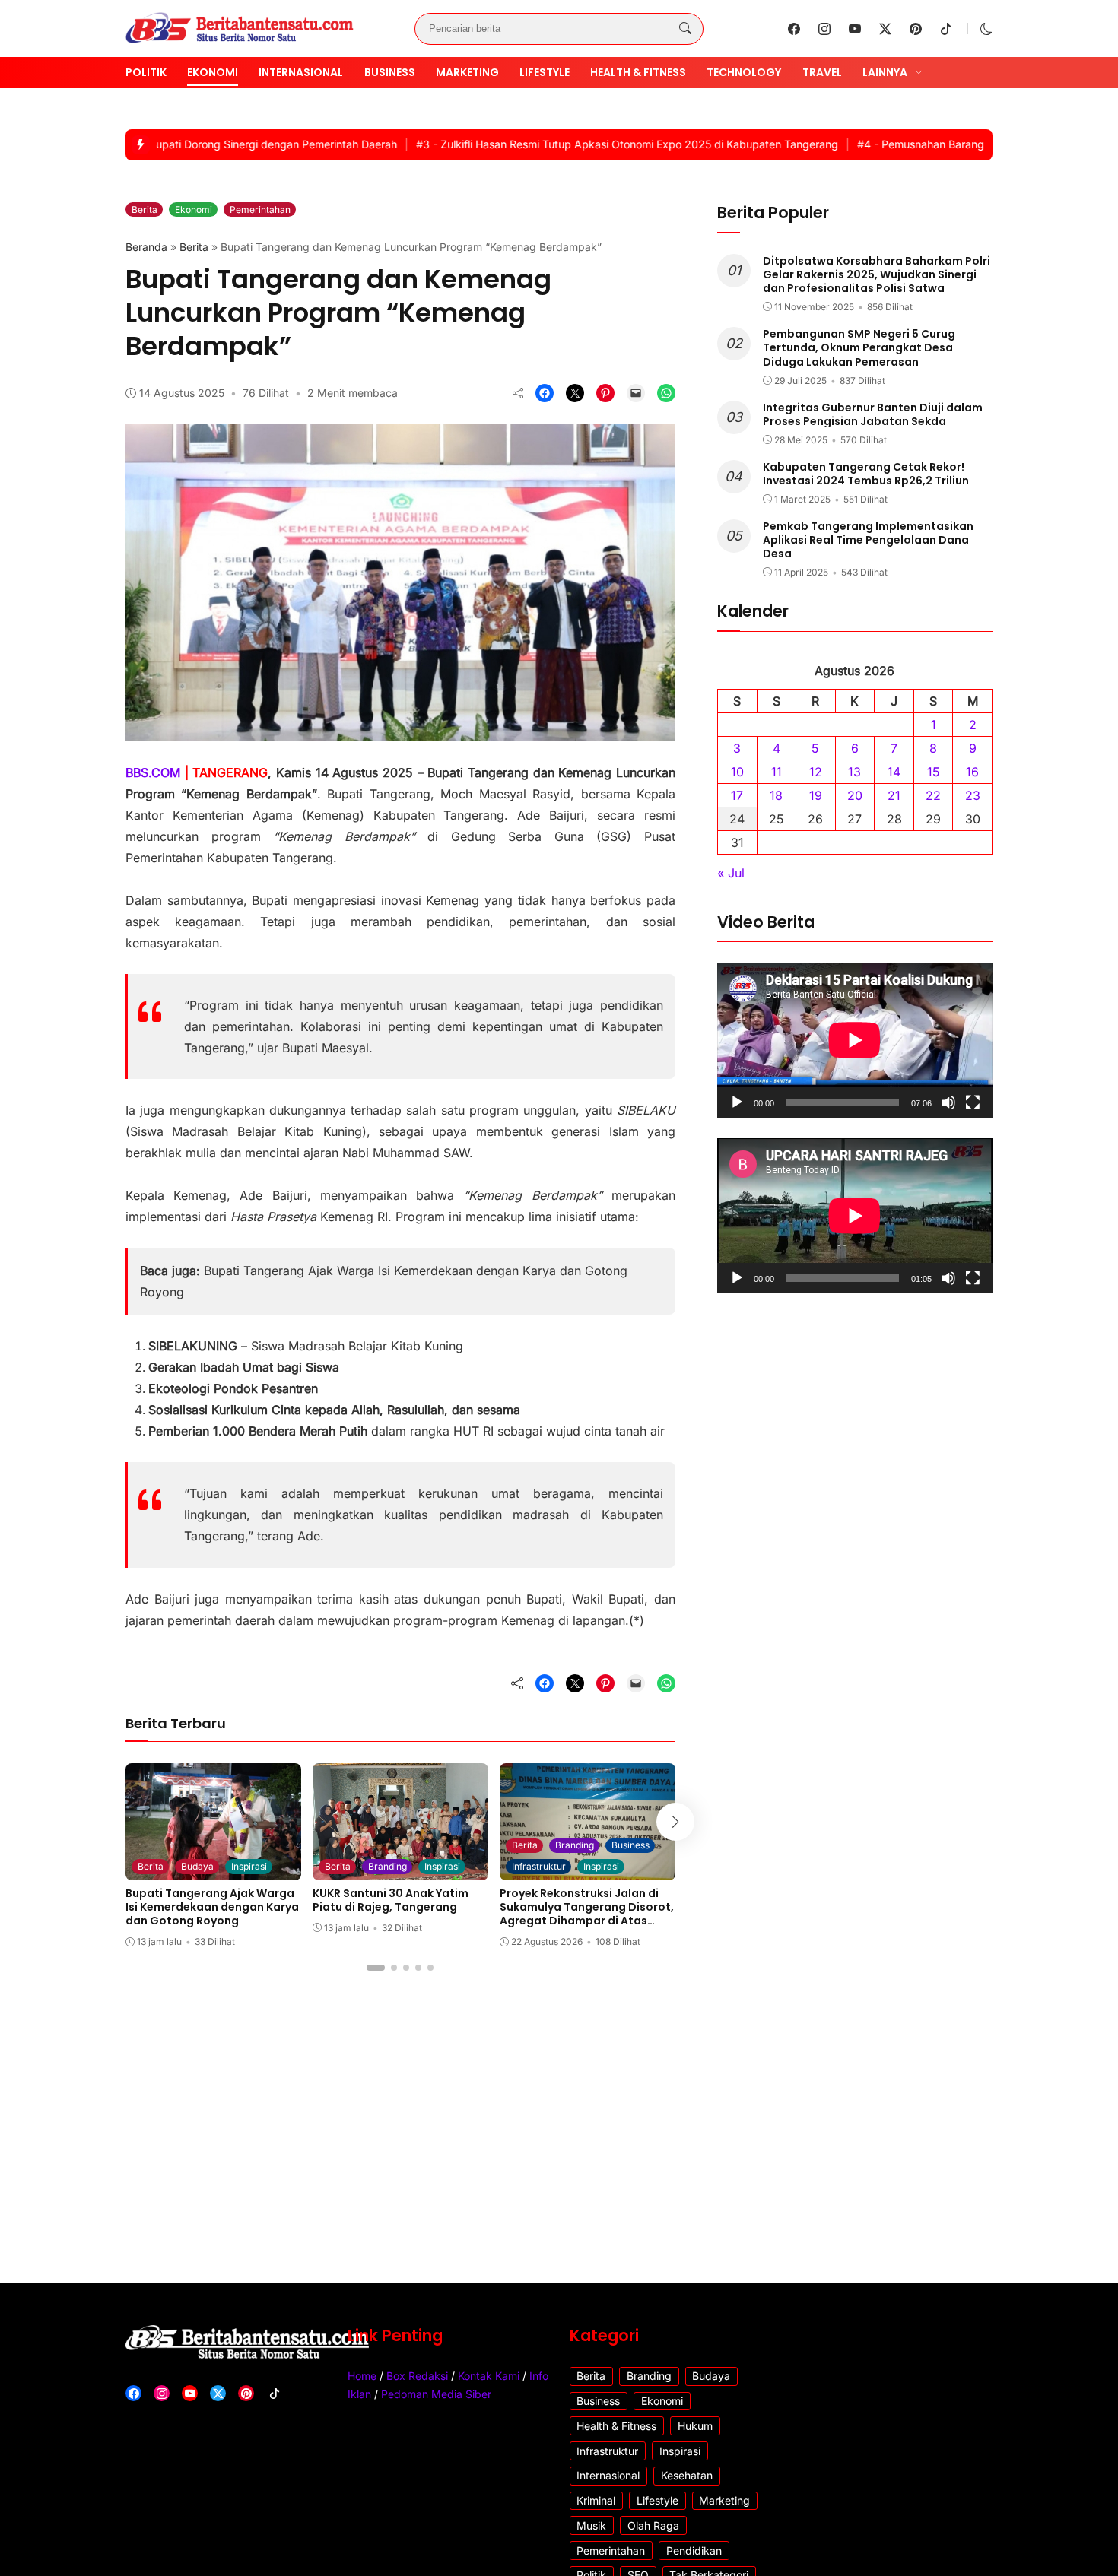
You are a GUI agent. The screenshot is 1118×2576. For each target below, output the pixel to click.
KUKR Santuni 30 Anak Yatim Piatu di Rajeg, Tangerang (391, 1900)
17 (737, 795)
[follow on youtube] (855, 29)
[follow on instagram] (824, 29)
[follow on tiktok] (946, 29)
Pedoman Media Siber (436, 2394)
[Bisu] (948, 1102)
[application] (855, 1040)
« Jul (731, 872)
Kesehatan (687, 2475)
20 (855, 795)
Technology (744, 72)
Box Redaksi (417, 2376)
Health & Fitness (638, 72)
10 (737, 771)
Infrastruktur (539, 1866)
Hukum (695, 2426)
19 (816, 795)
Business (390, 72)
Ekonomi (213, 72)
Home (362, 2376)
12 (816, 771)
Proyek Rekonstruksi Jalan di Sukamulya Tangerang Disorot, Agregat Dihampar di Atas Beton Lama (587, 1914)
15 (934, 771)
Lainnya (885, 72)
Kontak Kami (489, 2376)
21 (894, 795)
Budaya (197, 1866)
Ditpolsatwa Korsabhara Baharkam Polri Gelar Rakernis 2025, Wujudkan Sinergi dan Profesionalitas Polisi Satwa (877, 274)
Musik (591, 2525)
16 (972, 771)
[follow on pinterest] (916, 29)
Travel (822, 72)
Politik (146, 72)
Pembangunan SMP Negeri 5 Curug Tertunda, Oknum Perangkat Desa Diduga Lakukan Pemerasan (859, 347)
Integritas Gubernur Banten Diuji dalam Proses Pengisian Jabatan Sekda (873, 414)
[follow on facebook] (794, 29)
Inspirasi (249, 1866)
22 (933, 795)
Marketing (467, 72)
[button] (986, 29)
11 (777, 771)
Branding (387, 1866)
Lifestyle (545, 72)
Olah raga (653, 2525)
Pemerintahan (260, 209)
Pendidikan (694, 2551)
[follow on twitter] (885, 29)
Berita (145, 209)
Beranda (146, 247)
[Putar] (737, 1102)
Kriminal (596, 2500)
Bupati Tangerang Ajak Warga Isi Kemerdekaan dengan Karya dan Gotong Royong (212, 1907)
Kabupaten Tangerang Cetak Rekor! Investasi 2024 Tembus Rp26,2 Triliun (866, 473)
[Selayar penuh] (973, 1102)
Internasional (301, 72)
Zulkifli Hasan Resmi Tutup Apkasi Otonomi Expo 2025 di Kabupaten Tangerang (581, 144)
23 (973, 795)
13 (854, 771)
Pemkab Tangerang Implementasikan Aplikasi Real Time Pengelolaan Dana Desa (868, 539)
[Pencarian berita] (685, 29)
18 (776, 795)
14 (894, 771)
